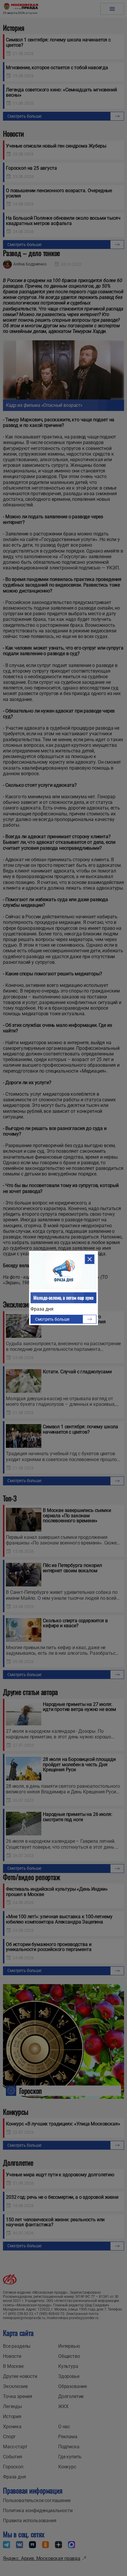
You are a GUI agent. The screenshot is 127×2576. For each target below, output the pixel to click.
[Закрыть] (90, 1259)
